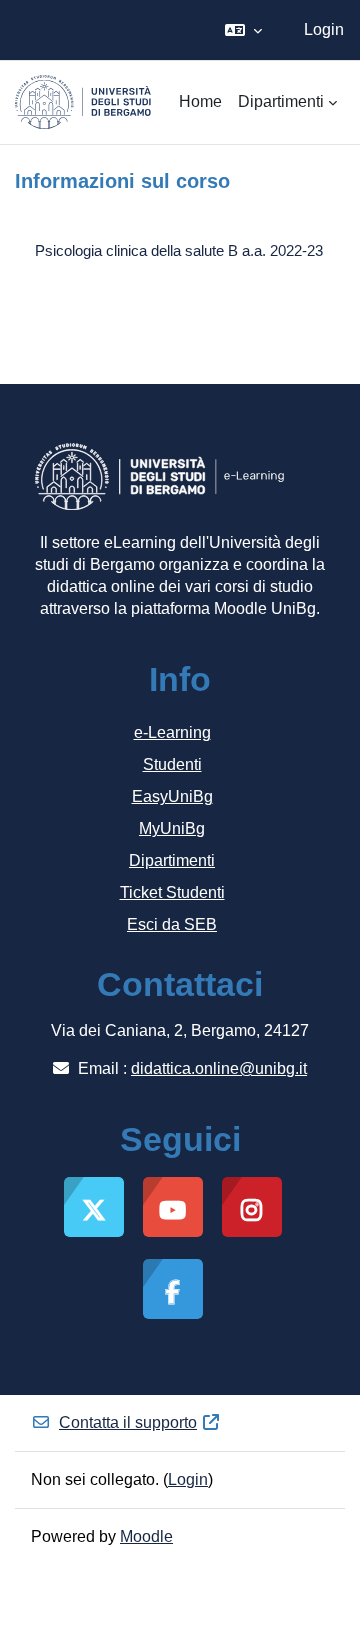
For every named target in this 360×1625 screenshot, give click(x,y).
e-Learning (172, 732)
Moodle (146, 1536)
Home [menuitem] (200, 101)
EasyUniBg (172, 796)
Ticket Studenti (172, 892)
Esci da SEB (172, 924)
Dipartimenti (172, 860)
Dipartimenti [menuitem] (281, 101)
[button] (243, 30)
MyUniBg (172, 828)
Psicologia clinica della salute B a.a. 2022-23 (179, 250)
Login (324, 29)
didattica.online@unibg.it (219, 1068)
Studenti (172, 764)
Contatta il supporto (128, 1422)
